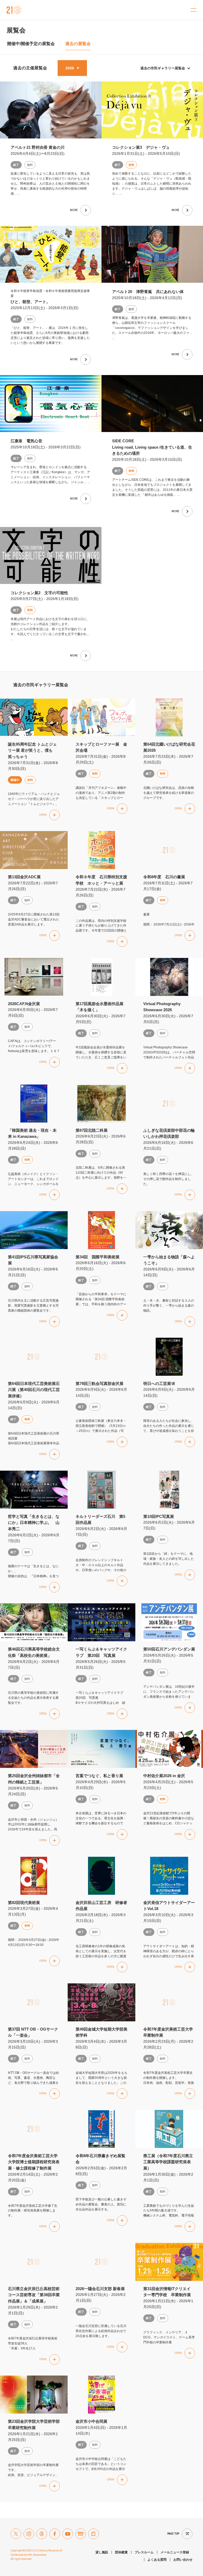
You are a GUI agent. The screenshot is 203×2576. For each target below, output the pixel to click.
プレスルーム (144, 2552)
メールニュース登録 (175, 2552)
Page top (173, 2534)
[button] (49, 815)
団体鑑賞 (121, 2552)
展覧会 (16, 30)
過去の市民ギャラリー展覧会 (163, 68)
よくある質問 (157, 2560)
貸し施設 (102, 2552)
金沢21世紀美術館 (14, 10)
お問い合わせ (183, 2560)
